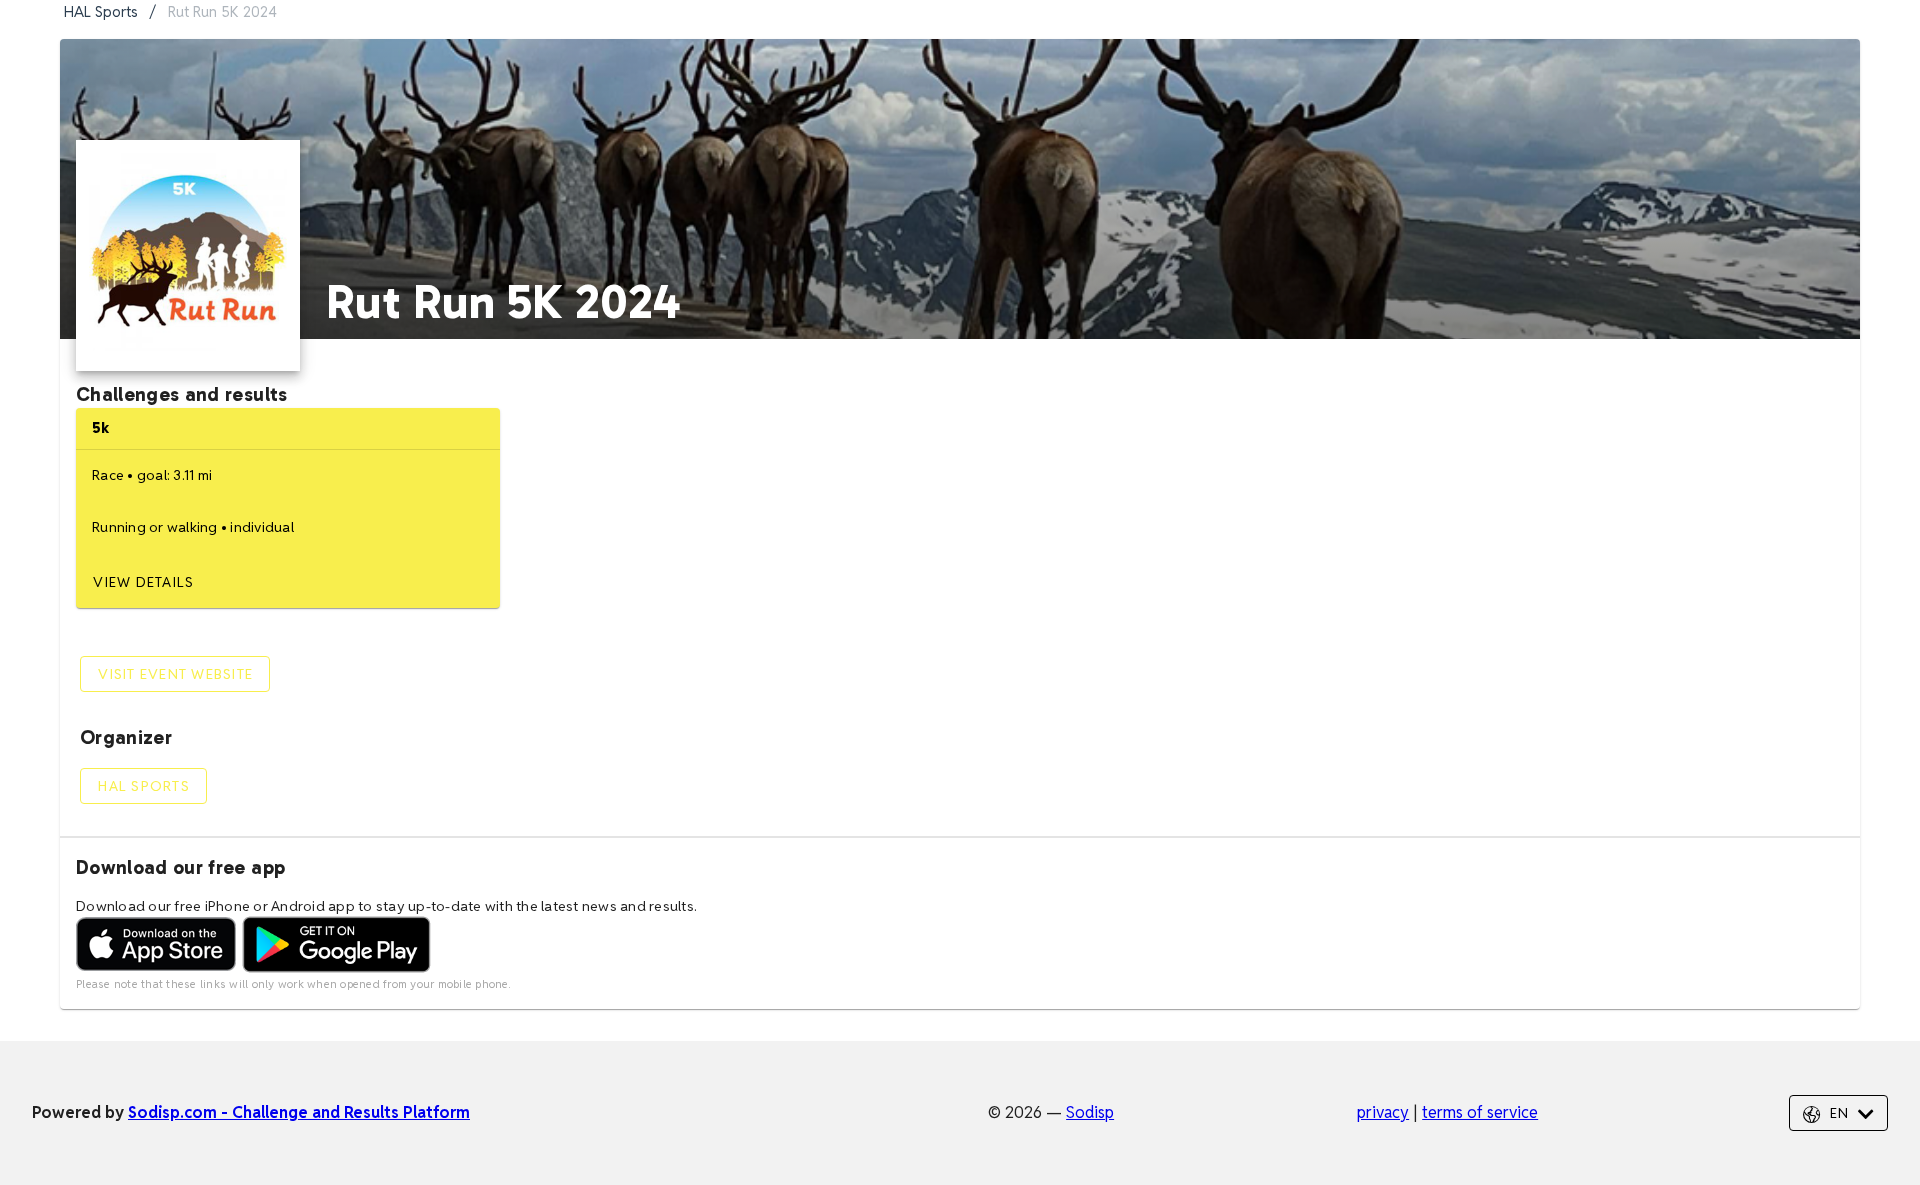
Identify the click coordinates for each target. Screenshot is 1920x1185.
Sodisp (1090, 1112)
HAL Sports (101, 11)
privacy (1383, 1112)
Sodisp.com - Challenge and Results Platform (299, 1112)
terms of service (1480, 1112)
